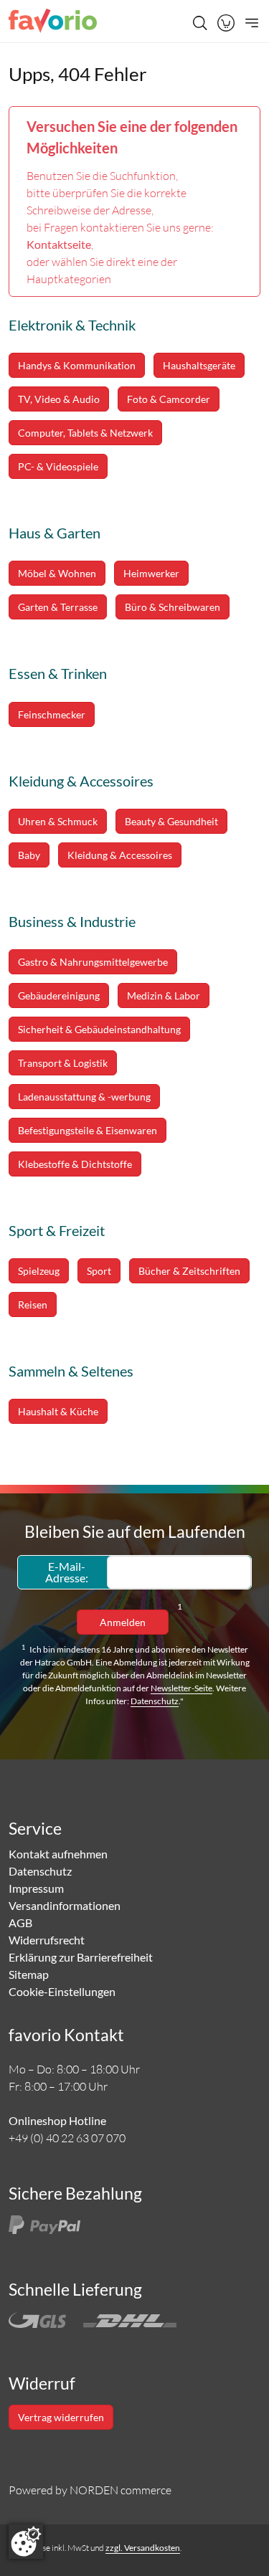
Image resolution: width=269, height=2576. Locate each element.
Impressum (36, 1888)
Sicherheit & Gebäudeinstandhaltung (99, 1029)
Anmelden (123, 1622)
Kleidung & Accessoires (120, 855)
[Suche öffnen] (200, 23)
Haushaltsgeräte (199, 365)
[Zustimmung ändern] (26, 2542)
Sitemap (29, 1974)
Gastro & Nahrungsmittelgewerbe (93, 962)
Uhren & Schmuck (58, 821)
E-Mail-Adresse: (67, 1572)
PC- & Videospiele (58, 466)
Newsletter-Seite (181, 1688)
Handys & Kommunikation (77, 365)
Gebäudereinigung (59, 995)
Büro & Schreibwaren (173, 607)
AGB (20, 1923)
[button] (226, 23)
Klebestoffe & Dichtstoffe (75, 1164)
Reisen (33, 1304)
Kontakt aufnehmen (58, 1854)
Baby (29, 855)
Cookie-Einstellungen (62, 1991)
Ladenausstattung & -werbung (84, 1097)
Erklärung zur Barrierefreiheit (81, 1957)
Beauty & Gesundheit (171, 821)
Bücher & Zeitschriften (189, 1271)
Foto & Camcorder (169, 399)
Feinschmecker (52, 714)
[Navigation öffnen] (250, 23)
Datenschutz (155, 1701)
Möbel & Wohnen (57, 573)
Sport (99, 1271)
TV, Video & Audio (59, 399)
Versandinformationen (65, 1905)
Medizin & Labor (164, 995)
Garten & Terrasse (58, 607)
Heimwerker (151, 573)
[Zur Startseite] (53, 23)
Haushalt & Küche (58, 1411)
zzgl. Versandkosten (143, 2548)
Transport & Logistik (63, 1063)
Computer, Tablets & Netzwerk (85, 433)
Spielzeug (39, 1271)
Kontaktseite (59, 244)
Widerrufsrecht (47, 1940)
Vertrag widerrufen (61, 2417)
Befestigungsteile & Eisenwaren (88, 1130)
